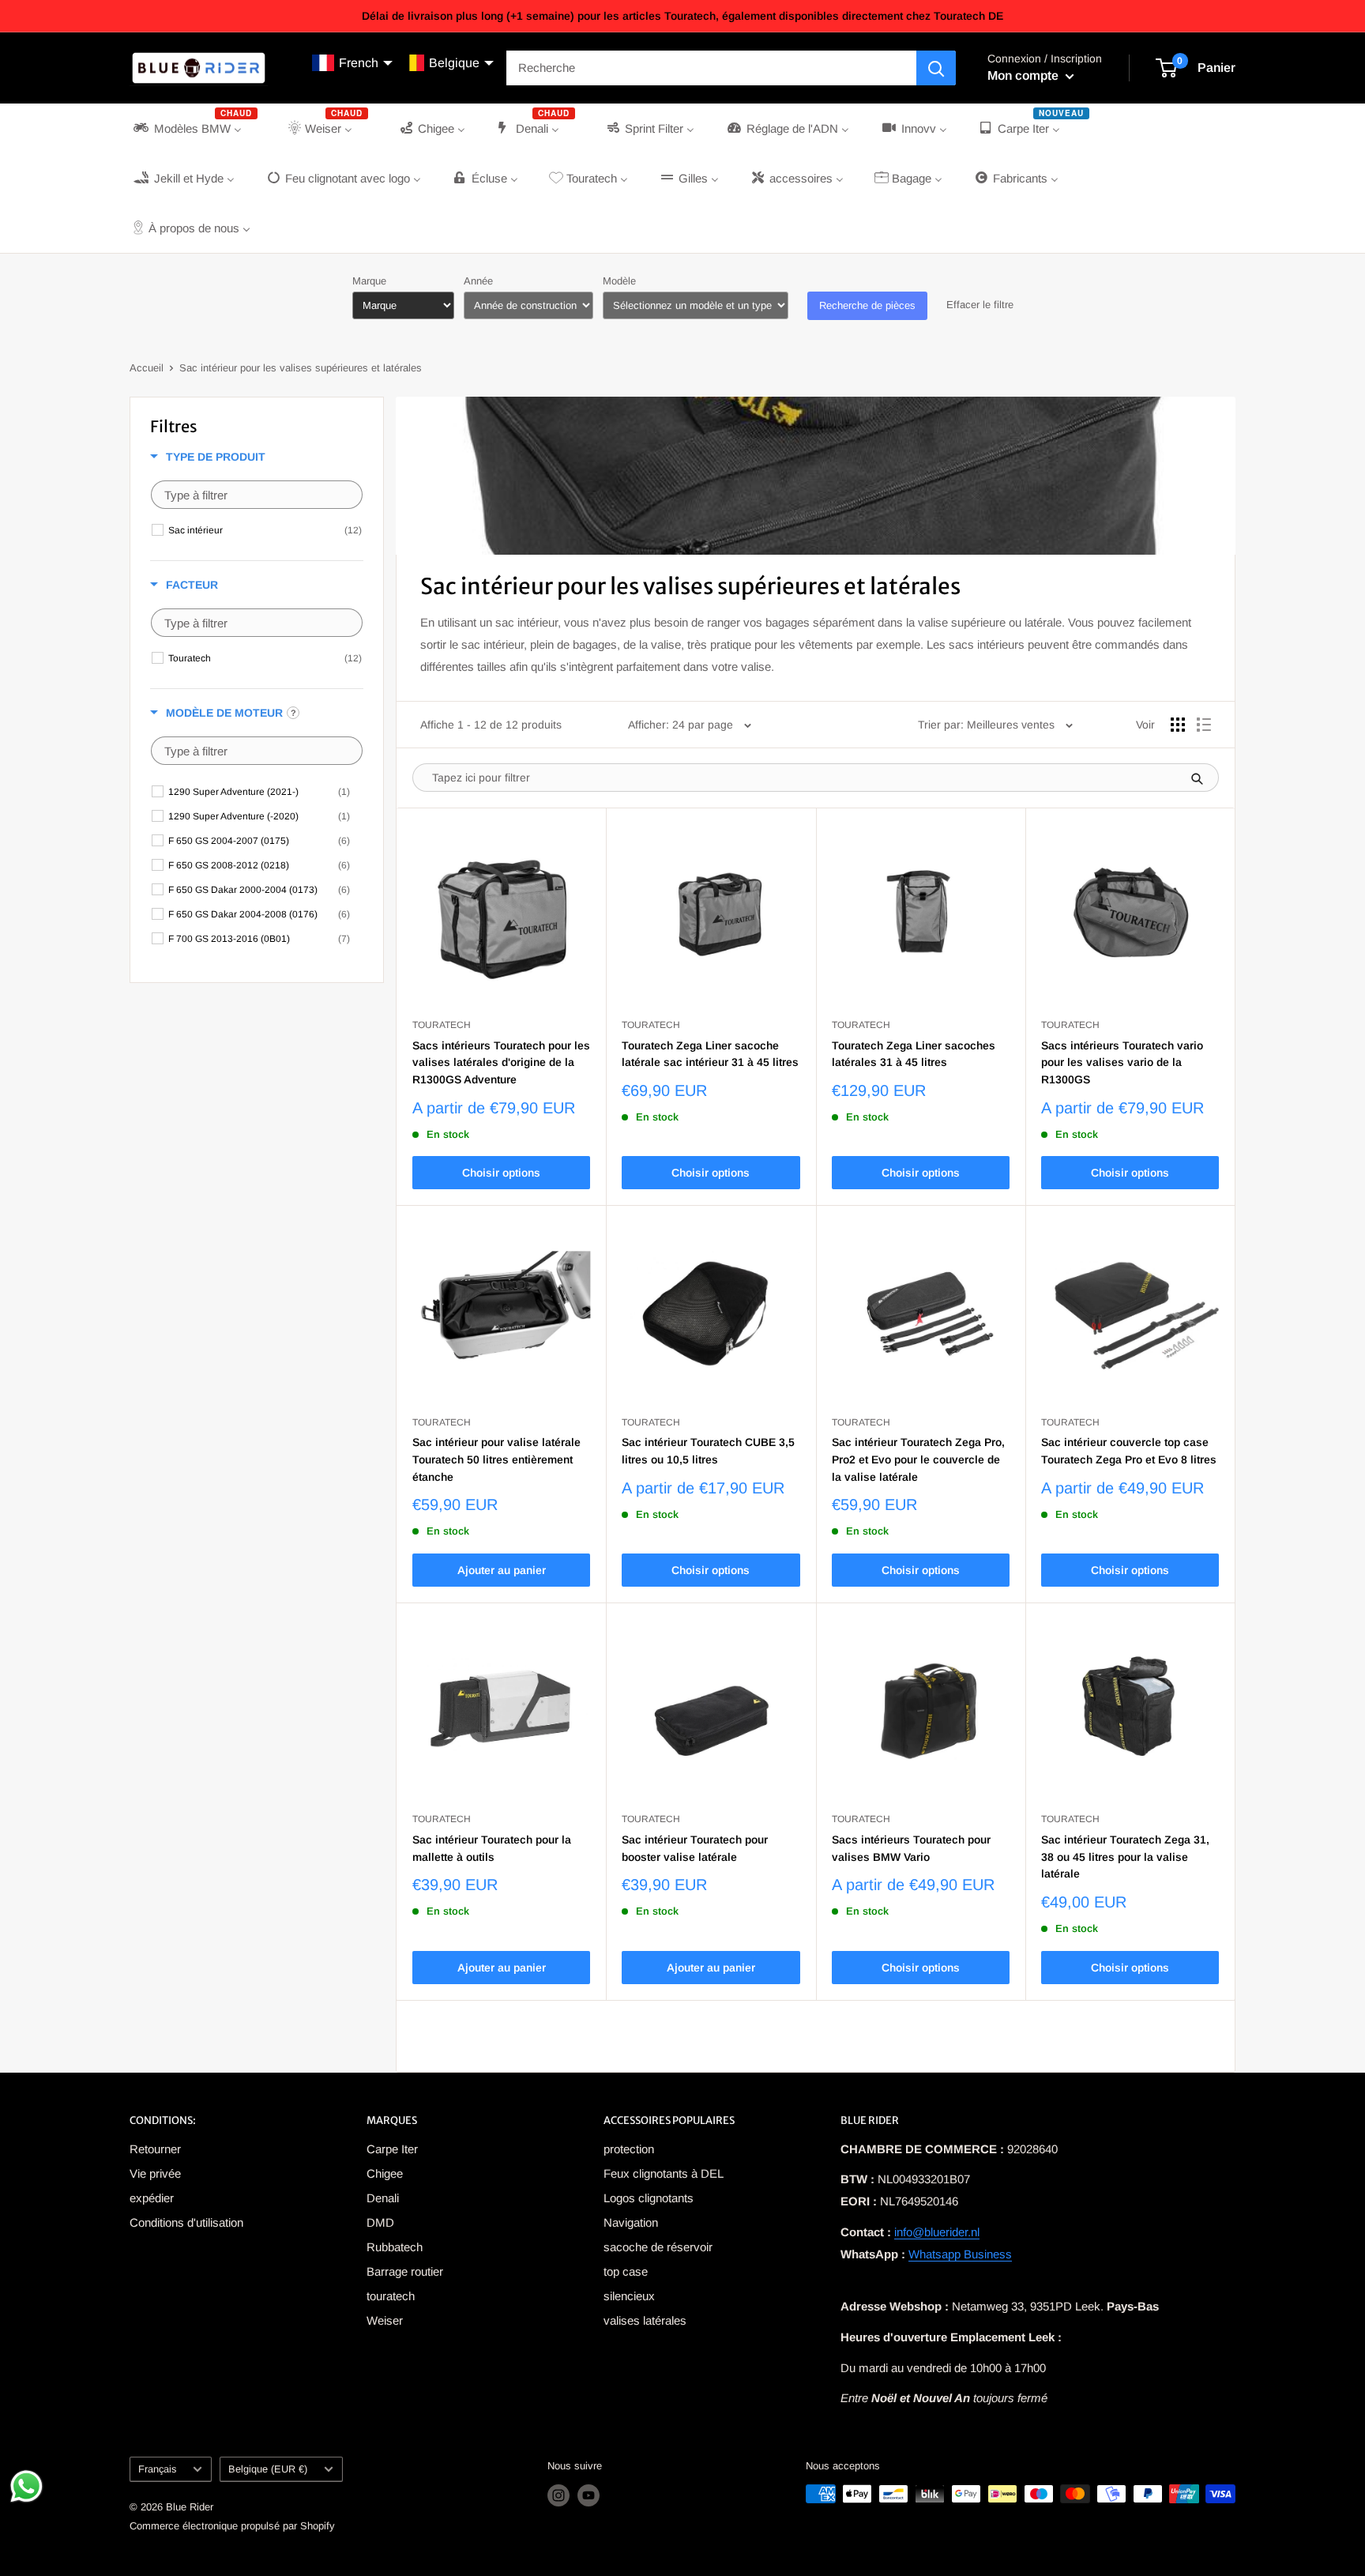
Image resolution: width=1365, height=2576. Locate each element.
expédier (152, 2198)
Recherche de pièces (867, 305)
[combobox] (711, 68)
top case (626, 2271)
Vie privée (155, 2173)
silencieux (629, 2296)
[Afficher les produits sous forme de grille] (1178, 725)
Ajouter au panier (502, 1570)
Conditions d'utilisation (186, 2222)
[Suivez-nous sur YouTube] (588, 2495)
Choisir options (501, 1173)
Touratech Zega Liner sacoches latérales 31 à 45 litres (914, 1054)
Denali (383, 2198)
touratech (391, 2296)
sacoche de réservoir (658, 2247)
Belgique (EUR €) (268, 2469)
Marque (369, 281)
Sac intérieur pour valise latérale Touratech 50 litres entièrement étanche (496, 1459)
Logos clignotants (649, 2198)
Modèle (619, 281)
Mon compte (1025, 75)
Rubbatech (395, 2247)
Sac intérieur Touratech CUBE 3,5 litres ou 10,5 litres (708, 1451)
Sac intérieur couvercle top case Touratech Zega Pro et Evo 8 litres (1129, 1451)
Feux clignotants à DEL (664, 2173)
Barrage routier (405, 2271)
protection (629, 2149)
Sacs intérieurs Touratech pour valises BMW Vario (911, 1848)
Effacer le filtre (980, 305)
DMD (380, 2222)
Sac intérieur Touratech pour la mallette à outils (492, 1848)
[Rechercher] (936, 68)
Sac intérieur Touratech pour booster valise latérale (695, 1848)
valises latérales (645, 2320)
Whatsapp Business (960, 2254)
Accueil (147, 368)
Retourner (155, 2149)
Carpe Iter (392, 2149)
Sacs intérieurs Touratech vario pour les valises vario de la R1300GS (1122, 1062)
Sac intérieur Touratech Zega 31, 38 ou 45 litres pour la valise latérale (1125, 1857)
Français (157, 2469)
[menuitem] (194, 128)
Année (478, 281)
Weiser (385, 2320)
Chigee (385, 2173)
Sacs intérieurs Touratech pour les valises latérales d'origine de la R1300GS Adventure (501, 1062)
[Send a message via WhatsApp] (26, 2486)
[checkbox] (265, 530)
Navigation (631, 2222)
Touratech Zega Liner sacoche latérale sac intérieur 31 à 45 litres (710, 1054)
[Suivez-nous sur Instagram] (558, 2495)
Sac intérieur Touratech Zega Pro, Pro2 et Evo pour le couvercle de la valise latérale (918, 1459)
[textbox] (257, 495)
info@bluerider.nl (937, 2232)
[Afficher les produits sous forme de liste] (1204, 725)
